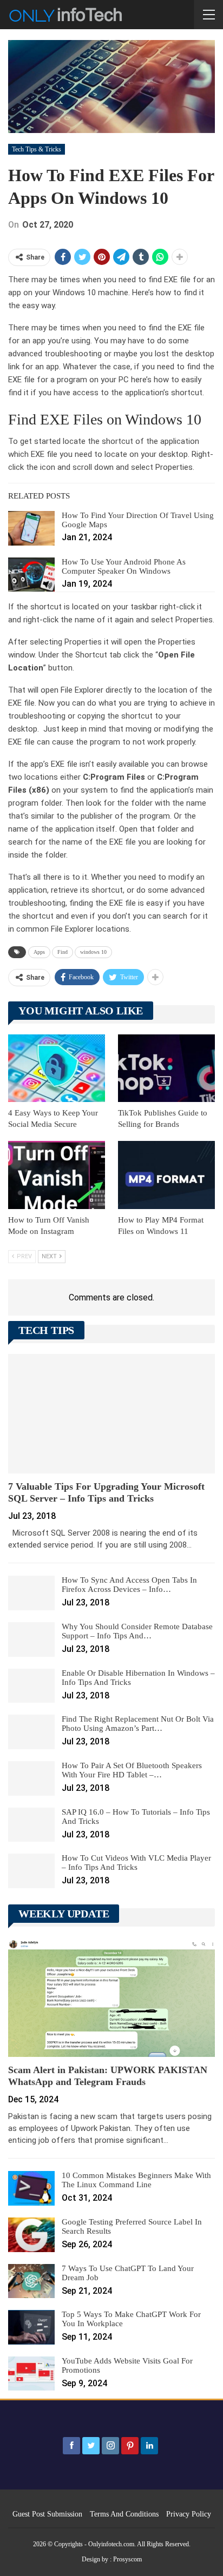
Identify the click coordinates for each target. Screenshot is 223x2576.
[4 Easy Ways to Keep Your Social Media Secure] (57, 1068)
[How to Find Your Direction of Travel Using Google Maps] (31, 528)
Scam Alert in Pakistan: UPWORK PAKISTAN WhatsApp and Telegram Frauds (108, 2076)
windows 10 (93, 952)
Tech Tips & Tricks (37, 149)
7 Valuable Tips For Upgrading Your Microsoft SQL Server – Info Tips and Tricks (106, 1492)
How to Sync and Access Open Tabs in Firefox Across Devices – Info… (129, 1585)
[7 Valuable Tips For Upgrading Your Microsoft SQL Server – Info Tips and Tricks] (111, 1414)
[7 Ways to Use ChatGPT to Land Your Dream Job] (31, 2281)
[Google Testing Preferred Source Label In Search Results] (31, 2235)
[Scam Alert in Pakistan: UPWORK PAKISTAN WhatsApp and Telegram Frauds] (111, 1997)
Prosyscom (127, 2559)
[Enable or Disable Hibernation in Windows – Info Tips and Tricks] (31, 1686)
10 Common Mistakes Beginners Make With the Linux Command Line (136, 2180)
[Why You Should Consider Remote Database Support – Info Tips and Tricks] (31, 1639)
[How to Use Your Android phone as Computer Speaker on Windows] (31, 575)
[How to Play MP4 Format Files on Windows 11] (166, 1175)
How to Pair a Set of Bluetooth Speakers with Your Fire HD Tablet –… (132, 1770)
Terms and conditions (124, 2514)
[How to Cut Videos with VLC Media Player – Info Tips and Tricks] (31, 1871)
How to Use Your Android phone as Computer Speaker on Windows (124, 566)
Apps (39, 952)
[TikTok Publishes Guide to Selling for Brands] (166, 1068)
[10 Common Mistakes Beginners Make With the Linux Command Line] (31, 2188)
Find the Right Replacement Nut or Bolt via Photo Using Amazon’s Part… (138, 1724)
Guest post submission (47, 2514)
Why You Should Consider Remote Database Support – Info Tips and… (137, 1631)
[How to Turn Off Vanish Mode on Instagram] (57, 1175)
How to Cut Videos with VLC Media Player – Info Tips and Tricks (136, 1863)
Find (63, 952)
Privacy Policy (189, 2514)
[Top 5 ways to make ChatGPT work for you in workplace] (31, 2327)
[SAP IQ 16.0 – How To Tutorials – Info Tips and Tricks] (31, 1825)
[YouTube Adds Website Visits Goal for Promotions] (31, 2374)
